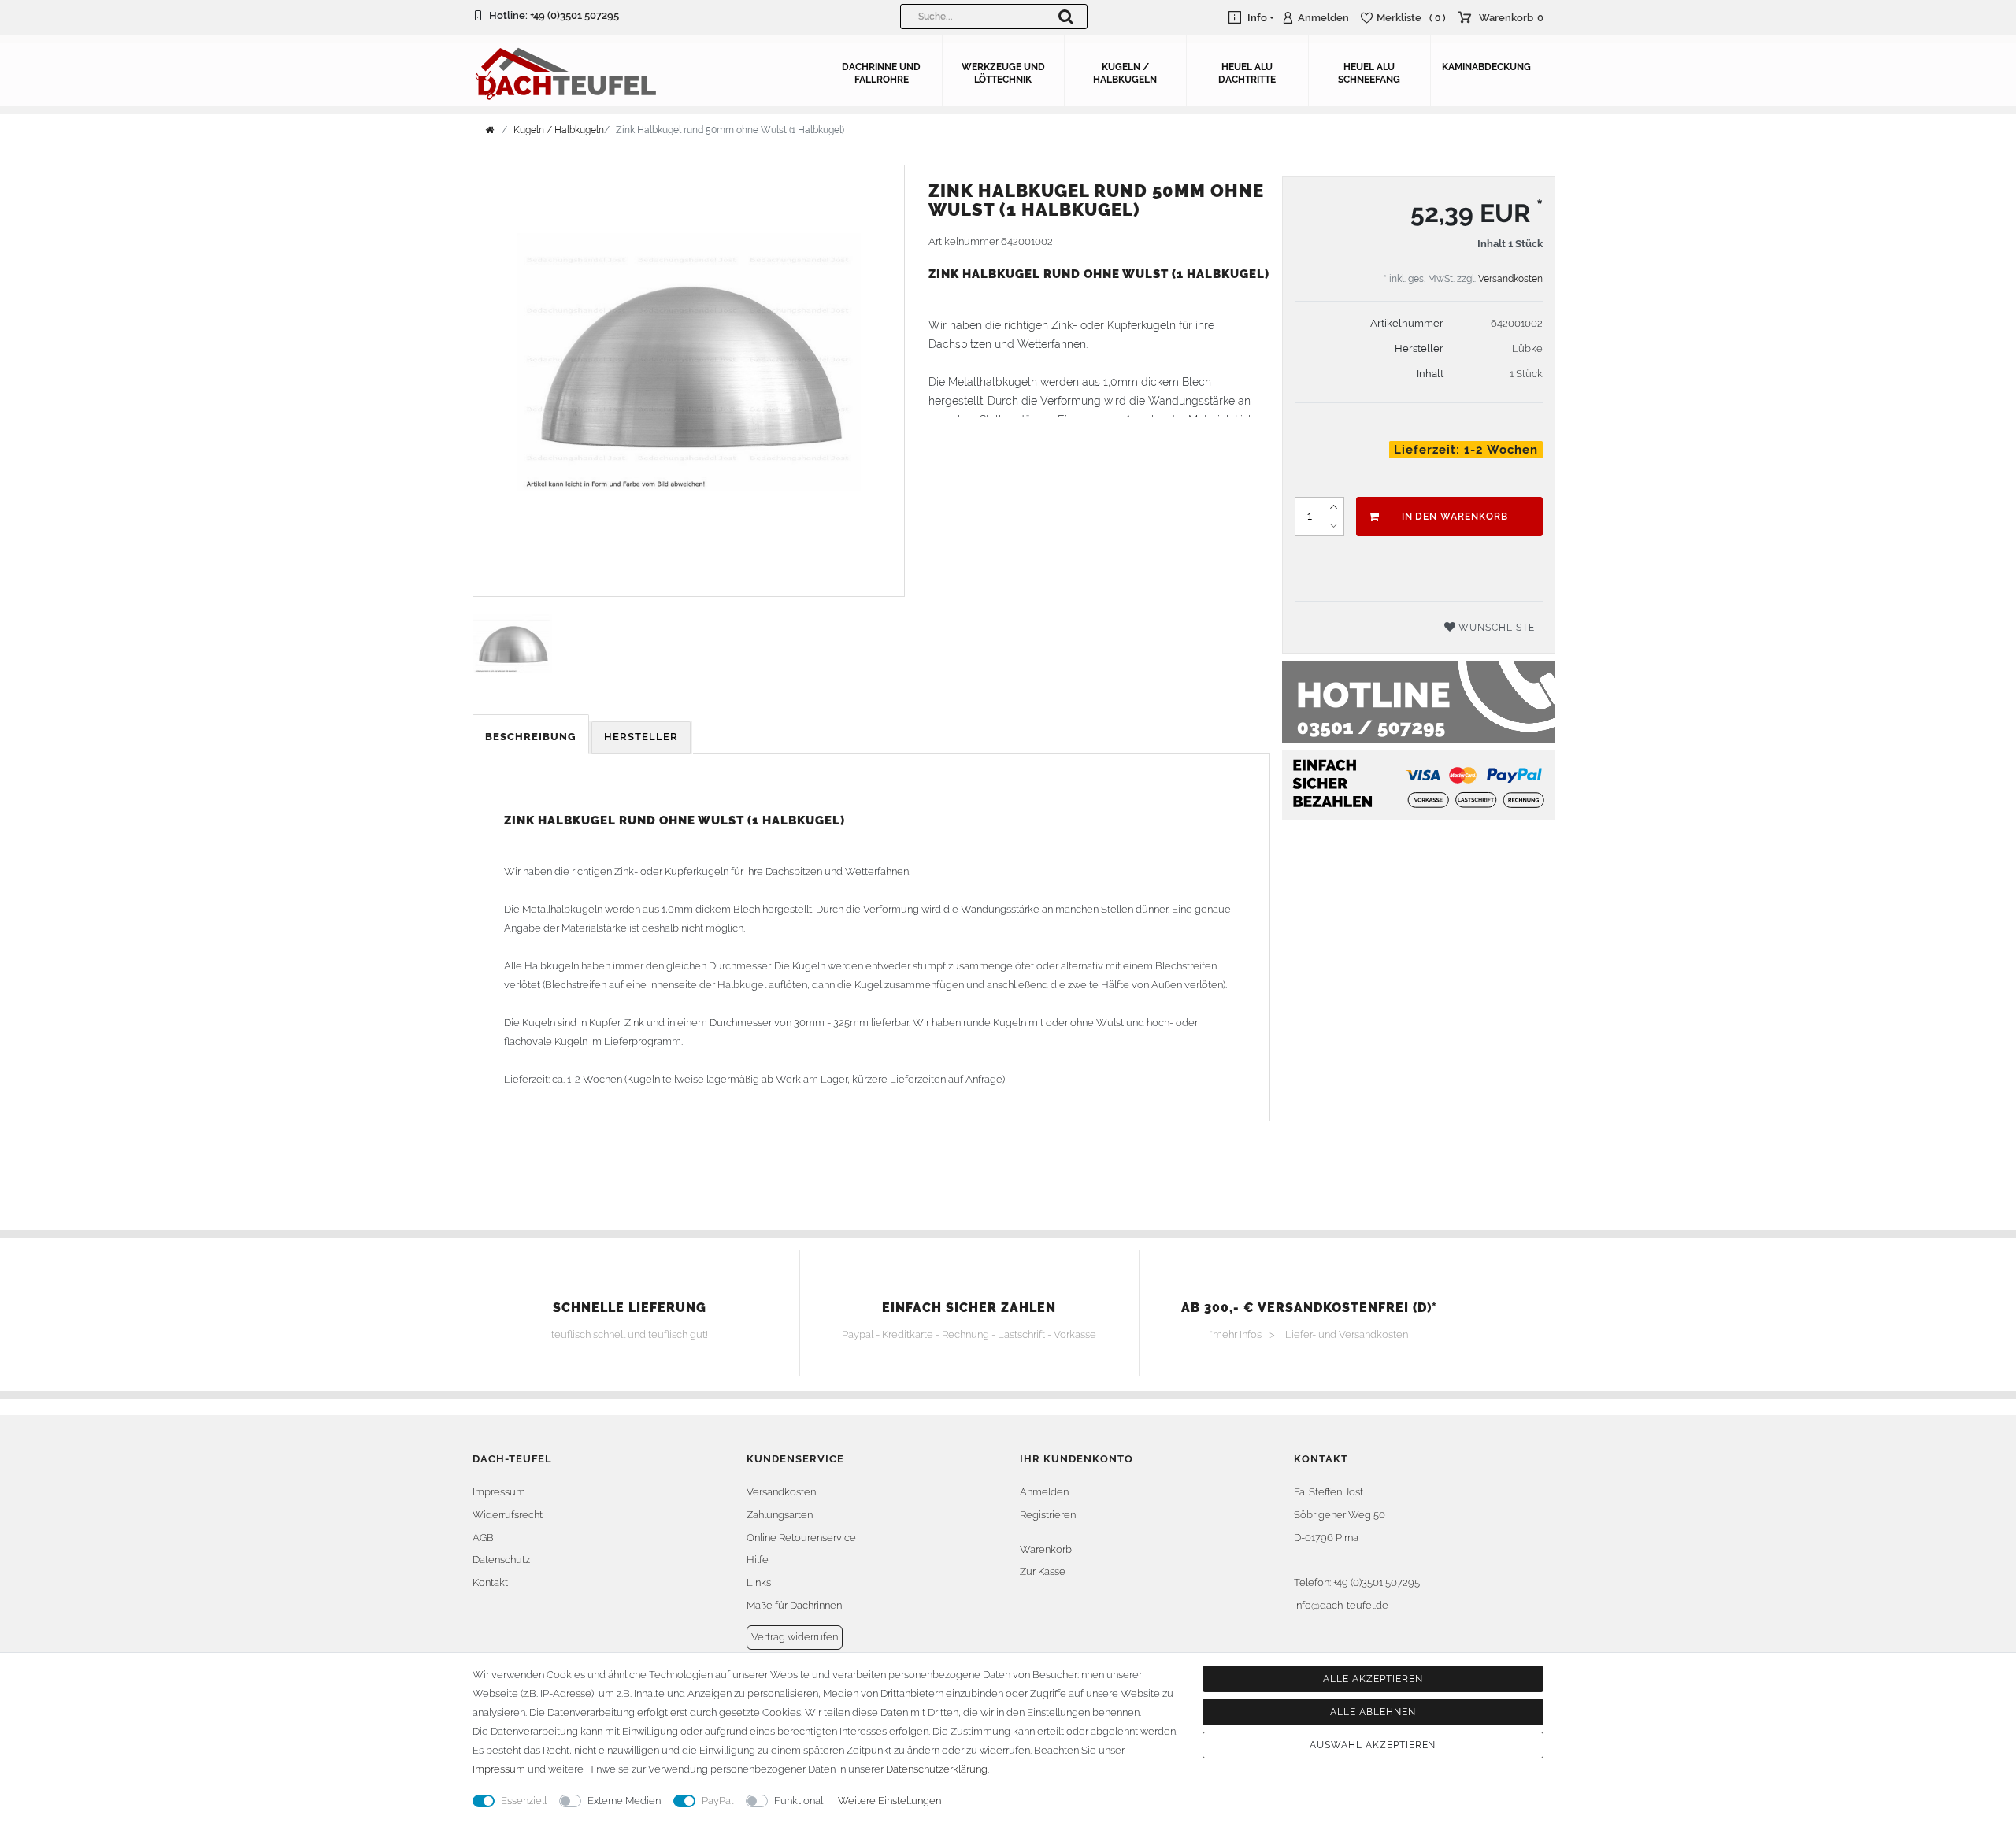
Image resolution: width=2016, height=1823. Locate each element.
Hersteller (641, 737)
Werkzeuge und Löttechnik (1003, 73)
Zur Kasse (1043, 1571)
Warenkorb (1046, 1549)
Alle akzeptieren (1373, 1679)
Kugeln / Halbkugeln (1125, 73)
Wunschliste (1495, 628)
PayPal (717, 1801)
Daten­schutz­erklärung (937, 1769)
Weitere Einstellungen (889, 1801)
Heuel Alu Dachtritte (1247, 73)
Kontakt (490, 1582)
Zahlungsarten (780, 1515)
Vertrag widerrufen (795, 1637)
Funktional (799, 1801)
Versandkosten (1510, 279)
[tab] (532, 737)
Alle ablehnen (1373, 1712)
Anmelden (1044, 1492)
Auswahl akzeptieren (1373, 1745)
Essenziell (524, 1801)
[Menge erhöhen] (1334, 507)
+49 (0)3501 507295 (574, 15)
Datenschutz (501, 1560)
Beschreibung (531, 737)
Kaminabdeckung (1486, 67)
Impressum (499, 1492)
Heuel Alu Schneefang (1369, 73)
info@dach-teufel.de (1341, 1605)
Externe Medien (624, 1801)
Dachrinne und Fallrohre (881, 73)
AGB (483, 1538)
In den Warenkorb (1455, 517)
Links (759, 1582)
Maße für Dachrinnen (794, 1605)
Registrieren (1048, 1515)
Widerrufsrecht (508, 1515)
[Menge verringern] (1334, 526)
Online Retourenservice (801, 1538)
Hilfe (758, 1560)
